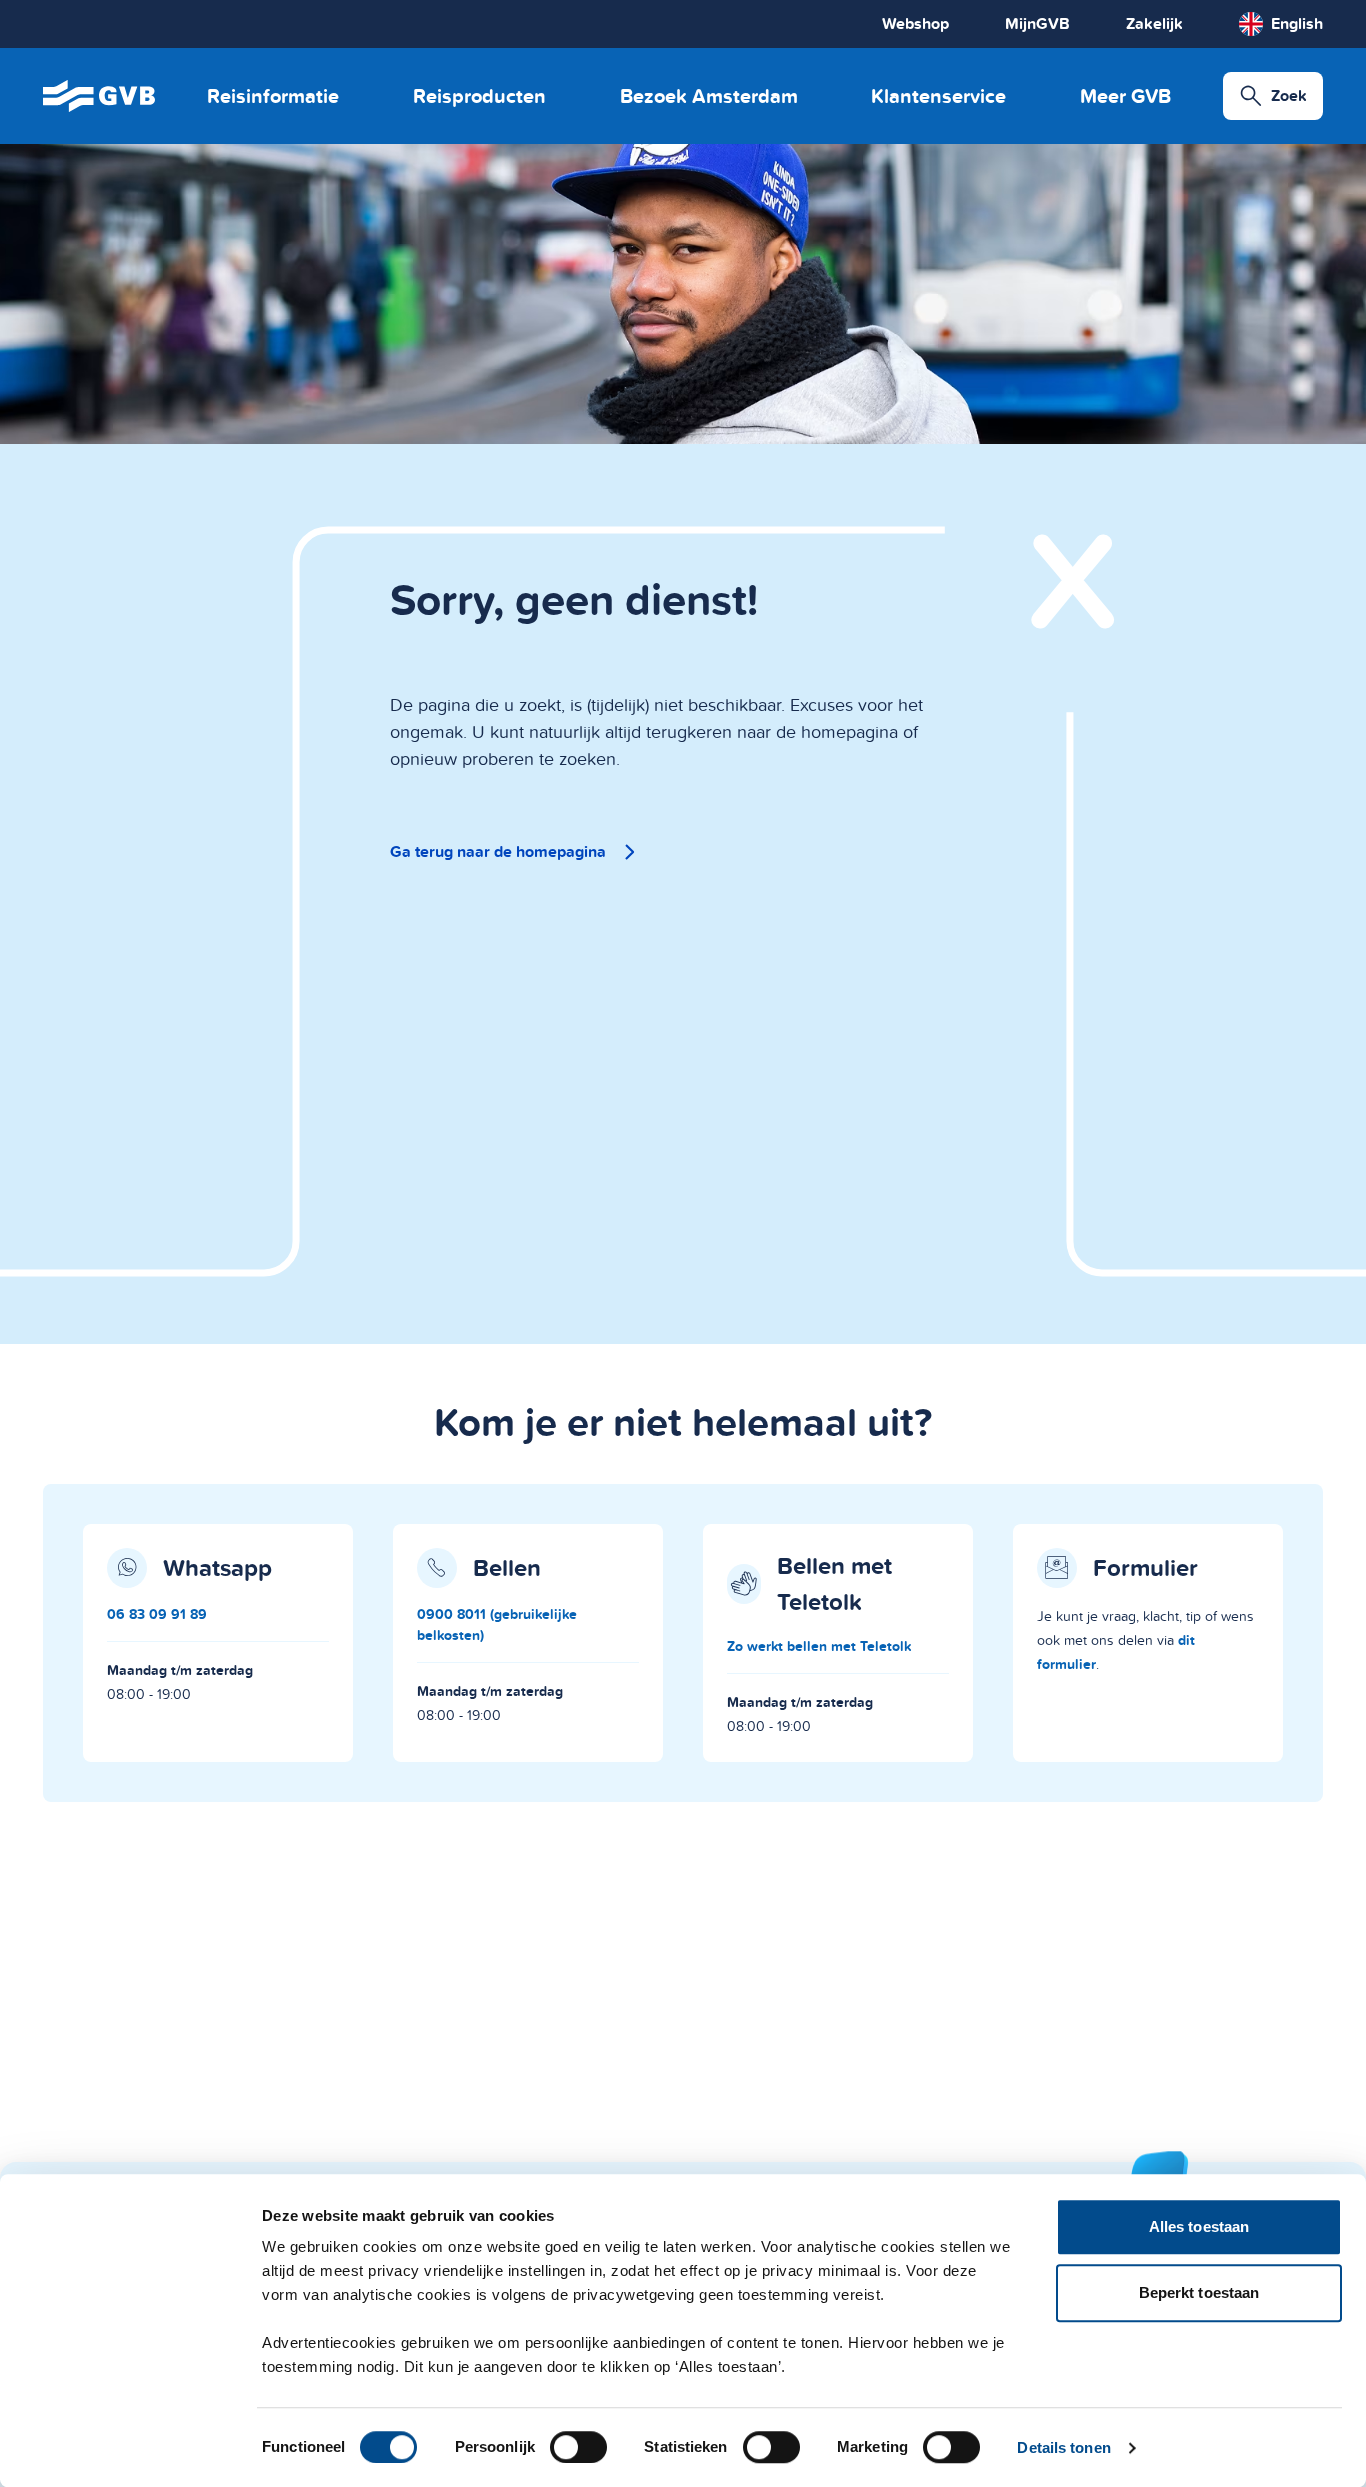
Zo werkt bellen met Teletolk (819, 1646)
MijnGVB (1037, 23)
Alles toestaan (1199, 2226)
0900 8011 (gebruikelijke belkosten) (497, 1624)
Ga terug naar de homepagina (498, 851)
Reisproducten (479, 95)
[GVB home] (99, 96)
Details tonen (1063, 2447)
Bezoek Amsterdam (709, 95)
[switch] (578, 2447)
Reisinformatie (273, 95)
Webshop (915, 23)
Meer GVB (1125, 95)
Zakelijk (1154, 23)
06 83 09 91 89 (157, 1614)
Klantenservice (938, 95)
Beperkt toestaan (1199, 2292)
